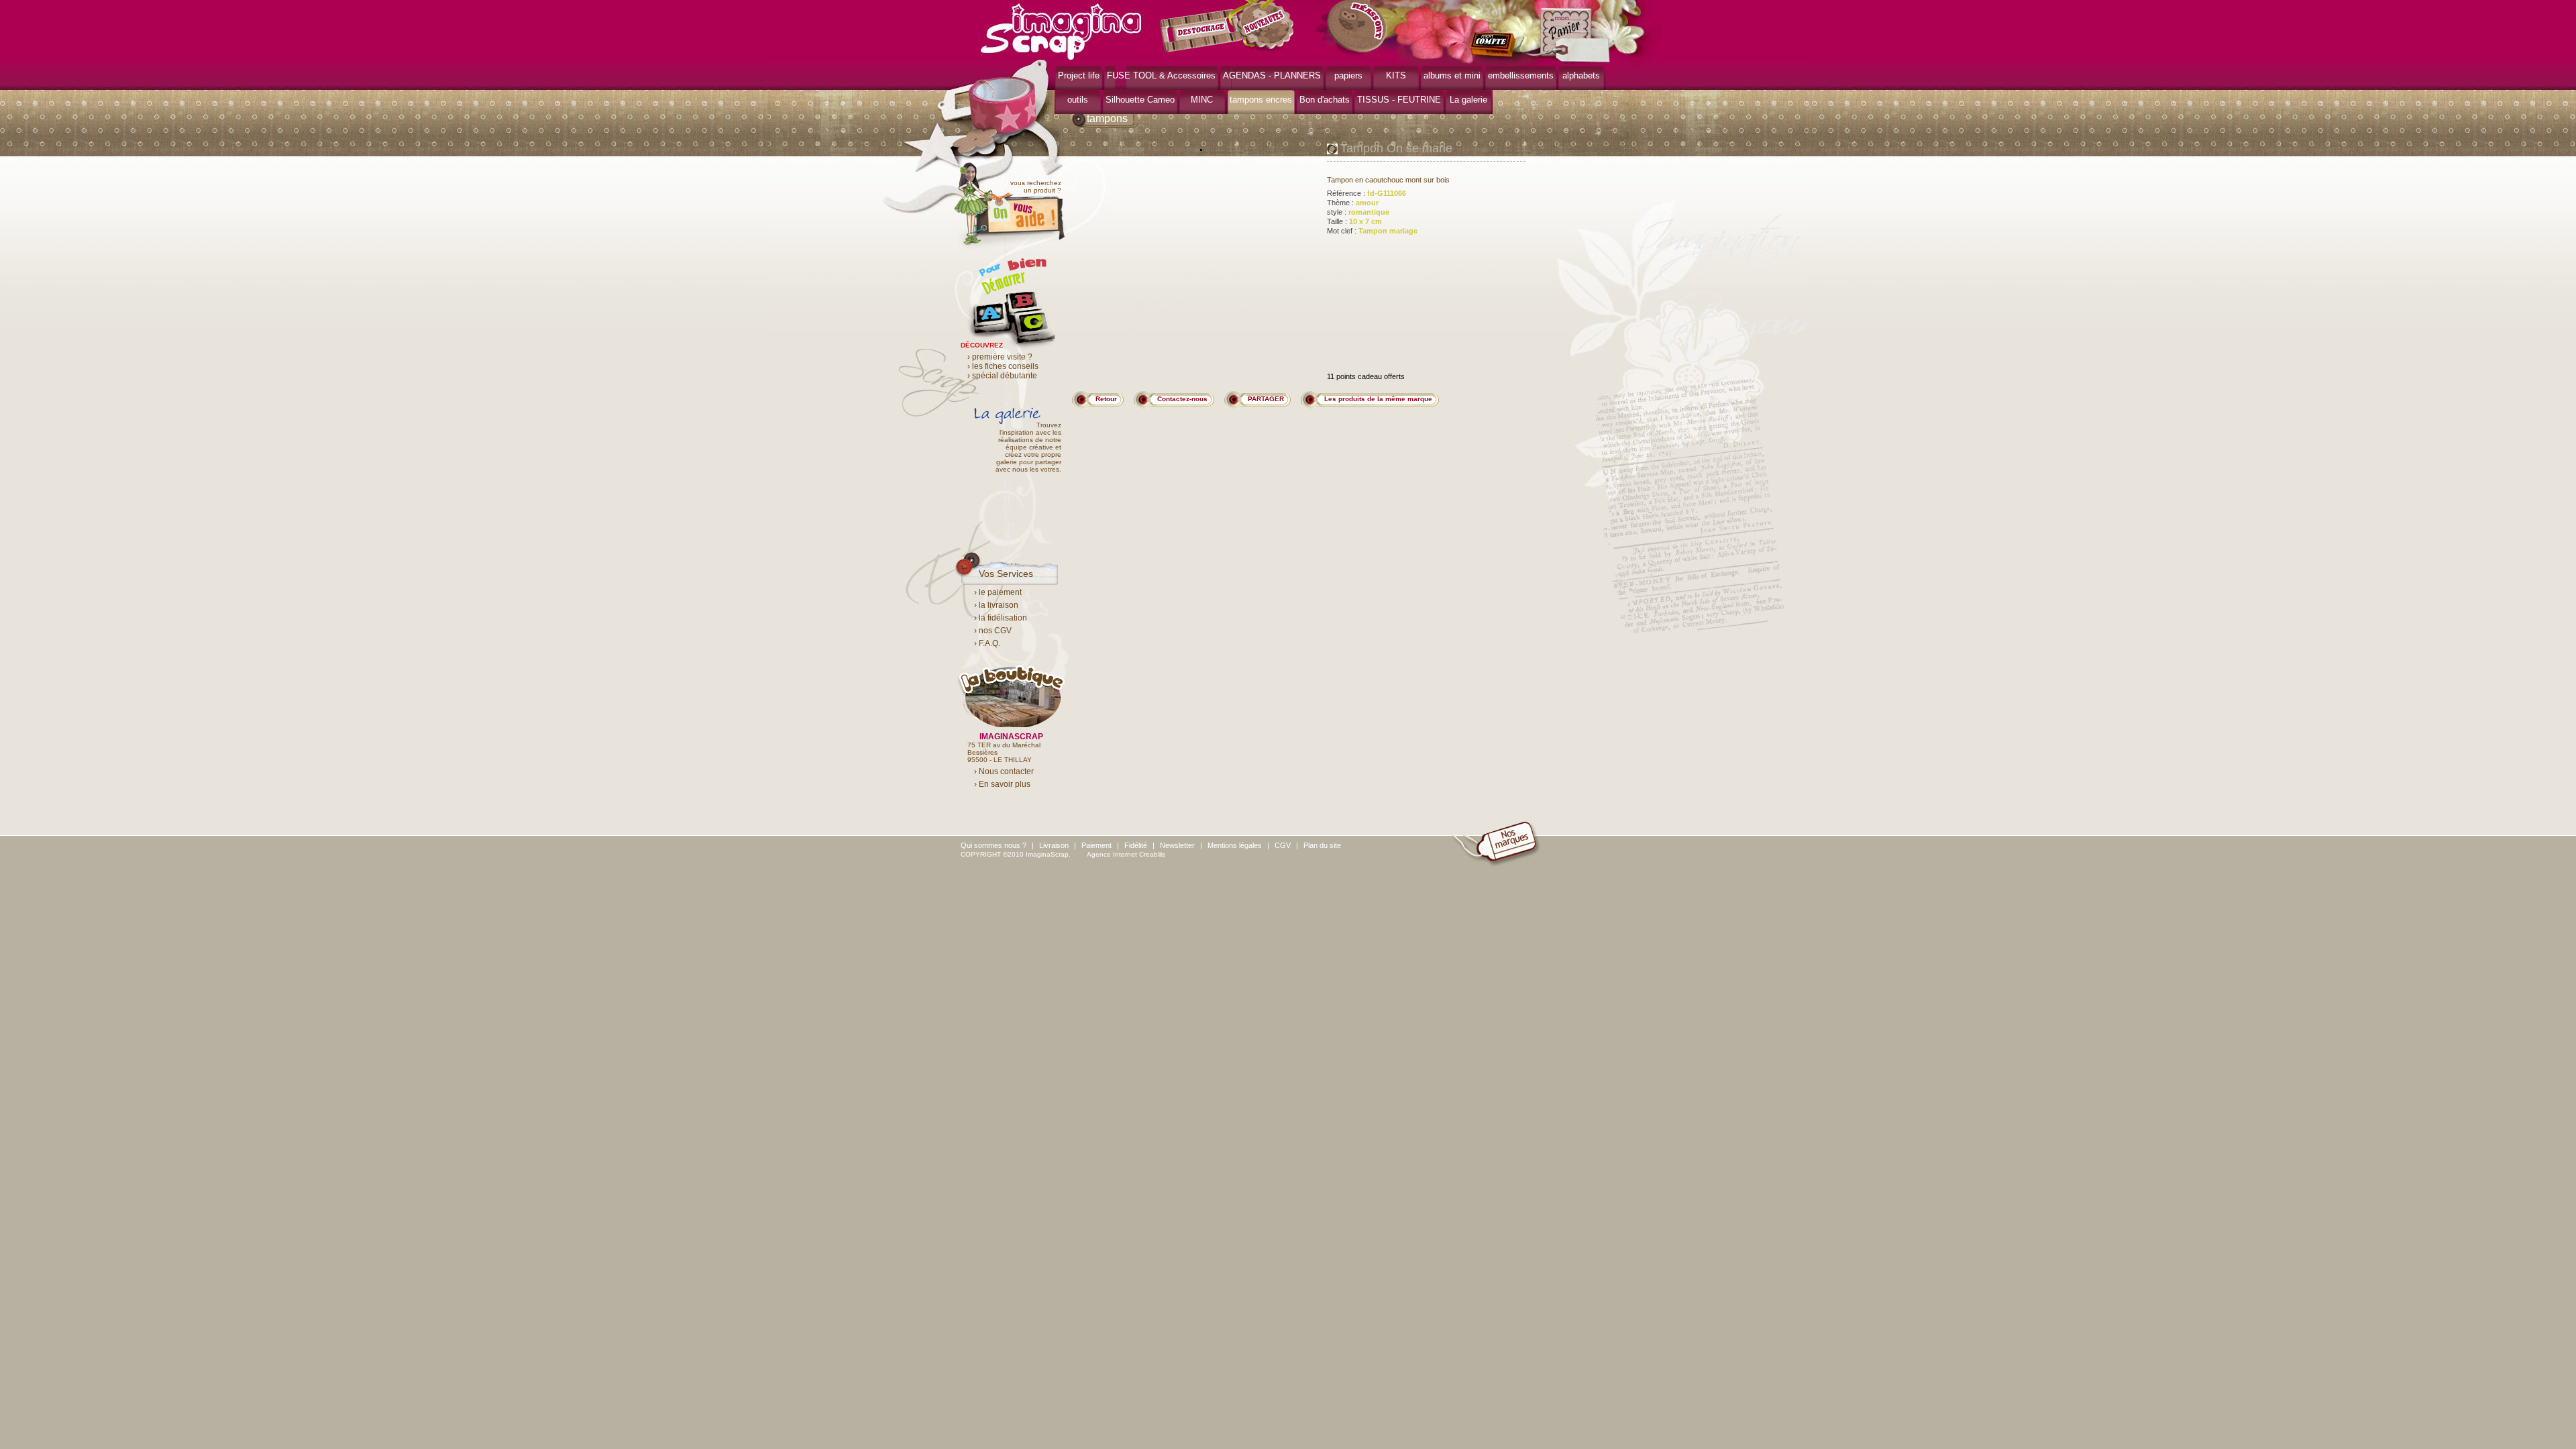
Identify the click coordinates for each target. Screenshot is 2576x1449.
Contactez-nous (1182, 399)
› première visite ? (1000, 357)
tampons (1107, 118)
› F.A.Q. (987, 643)
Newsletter (1177, 845)
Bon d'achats (1325, 100)
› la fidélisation (1001, 618)
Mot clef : (1372, 231)
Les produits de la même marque (1378, 399)
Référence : (1366, 193)
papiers (1348, 75)
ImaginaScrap (1061, 30)
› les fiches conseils (1003, 366)
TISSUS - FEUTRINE (1399, 100)
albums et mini (1452, 75)
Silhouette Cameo (1140, 100)
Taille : (1354, 221)
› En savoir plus (1002, 784)
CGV (1283, 845)
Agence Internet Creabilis (1126, 854)
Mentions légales (1235, 845)
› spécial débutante (1002, 376)
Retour (1106, 399)
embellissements (1521, 75)
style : (1358, 212)
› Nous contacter (1004, 771)
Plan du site (1322, 845)
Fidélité (1136, 845)
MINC (1202, 100)
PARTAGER (1266, 399)
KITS (1396, 75)
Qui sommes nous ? (994, 845)
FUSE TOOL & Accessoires (1161, 75)
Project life (1079, 75)
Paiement (1096, 845)
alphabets (1581, 75)
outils (1078, 100)
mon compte (1496, 46)
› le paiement (998, 592)
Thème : (1353, 203)
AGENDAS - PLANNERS (1272, 75)
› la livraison (996, 605)
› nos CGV (993, 631)
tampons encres (1261, 100)
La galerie (1468, 100)
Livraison (1054, 845)
